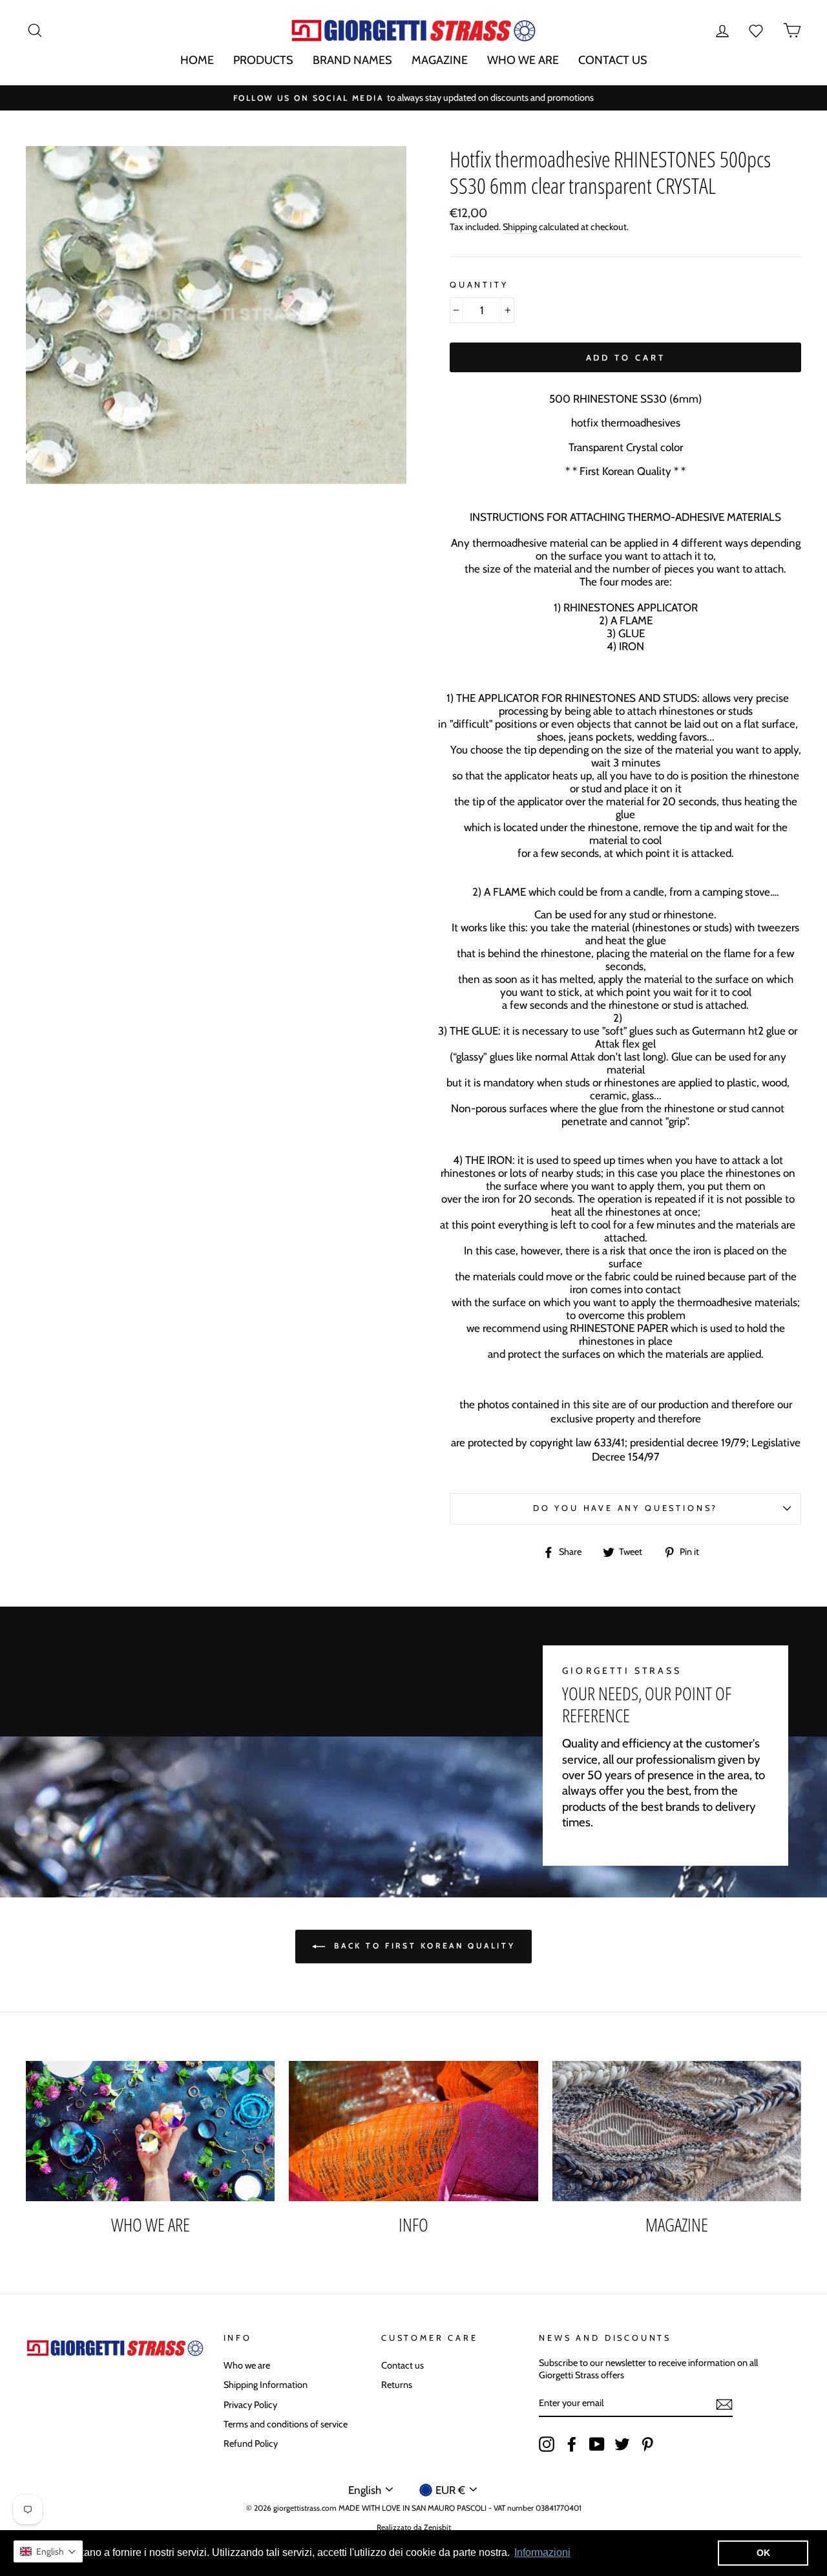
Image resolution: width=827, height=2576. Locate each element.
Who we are (247, 2365)
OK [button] (763, 2553)
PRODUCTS (263, 60)
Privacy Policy (250, 2405)
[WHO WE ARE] (150, 2131)
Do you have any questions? (625, 1508)
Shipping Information (266, 2385)
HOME (197, 60)
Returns (397, 2385)
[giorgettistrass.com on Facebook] (572, 2444)
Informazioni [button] (542, 2552)
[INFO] (413, 2131)
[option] (413, 98)
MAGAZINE (440, 60)
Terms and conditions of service (286, 2424)
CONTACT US (613, 60)
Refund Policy (251, 2444)
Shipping (520, 227)
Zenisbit (437, 2527)
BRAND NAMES (352, 60)
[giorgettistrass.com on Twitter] (622, 2444)
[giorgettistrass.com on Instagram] (547, 2444)
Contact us (403, 2365)
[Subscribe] (724, 2404)
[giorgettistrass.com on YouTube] (597, 2444)
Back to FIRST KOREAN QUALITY (423, 1946)
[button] (48, 2551)
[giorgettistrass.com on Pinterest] (647, 2444)
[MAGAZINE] (677, 2131)
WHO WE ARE (523, 60)
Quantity (479, 285)
